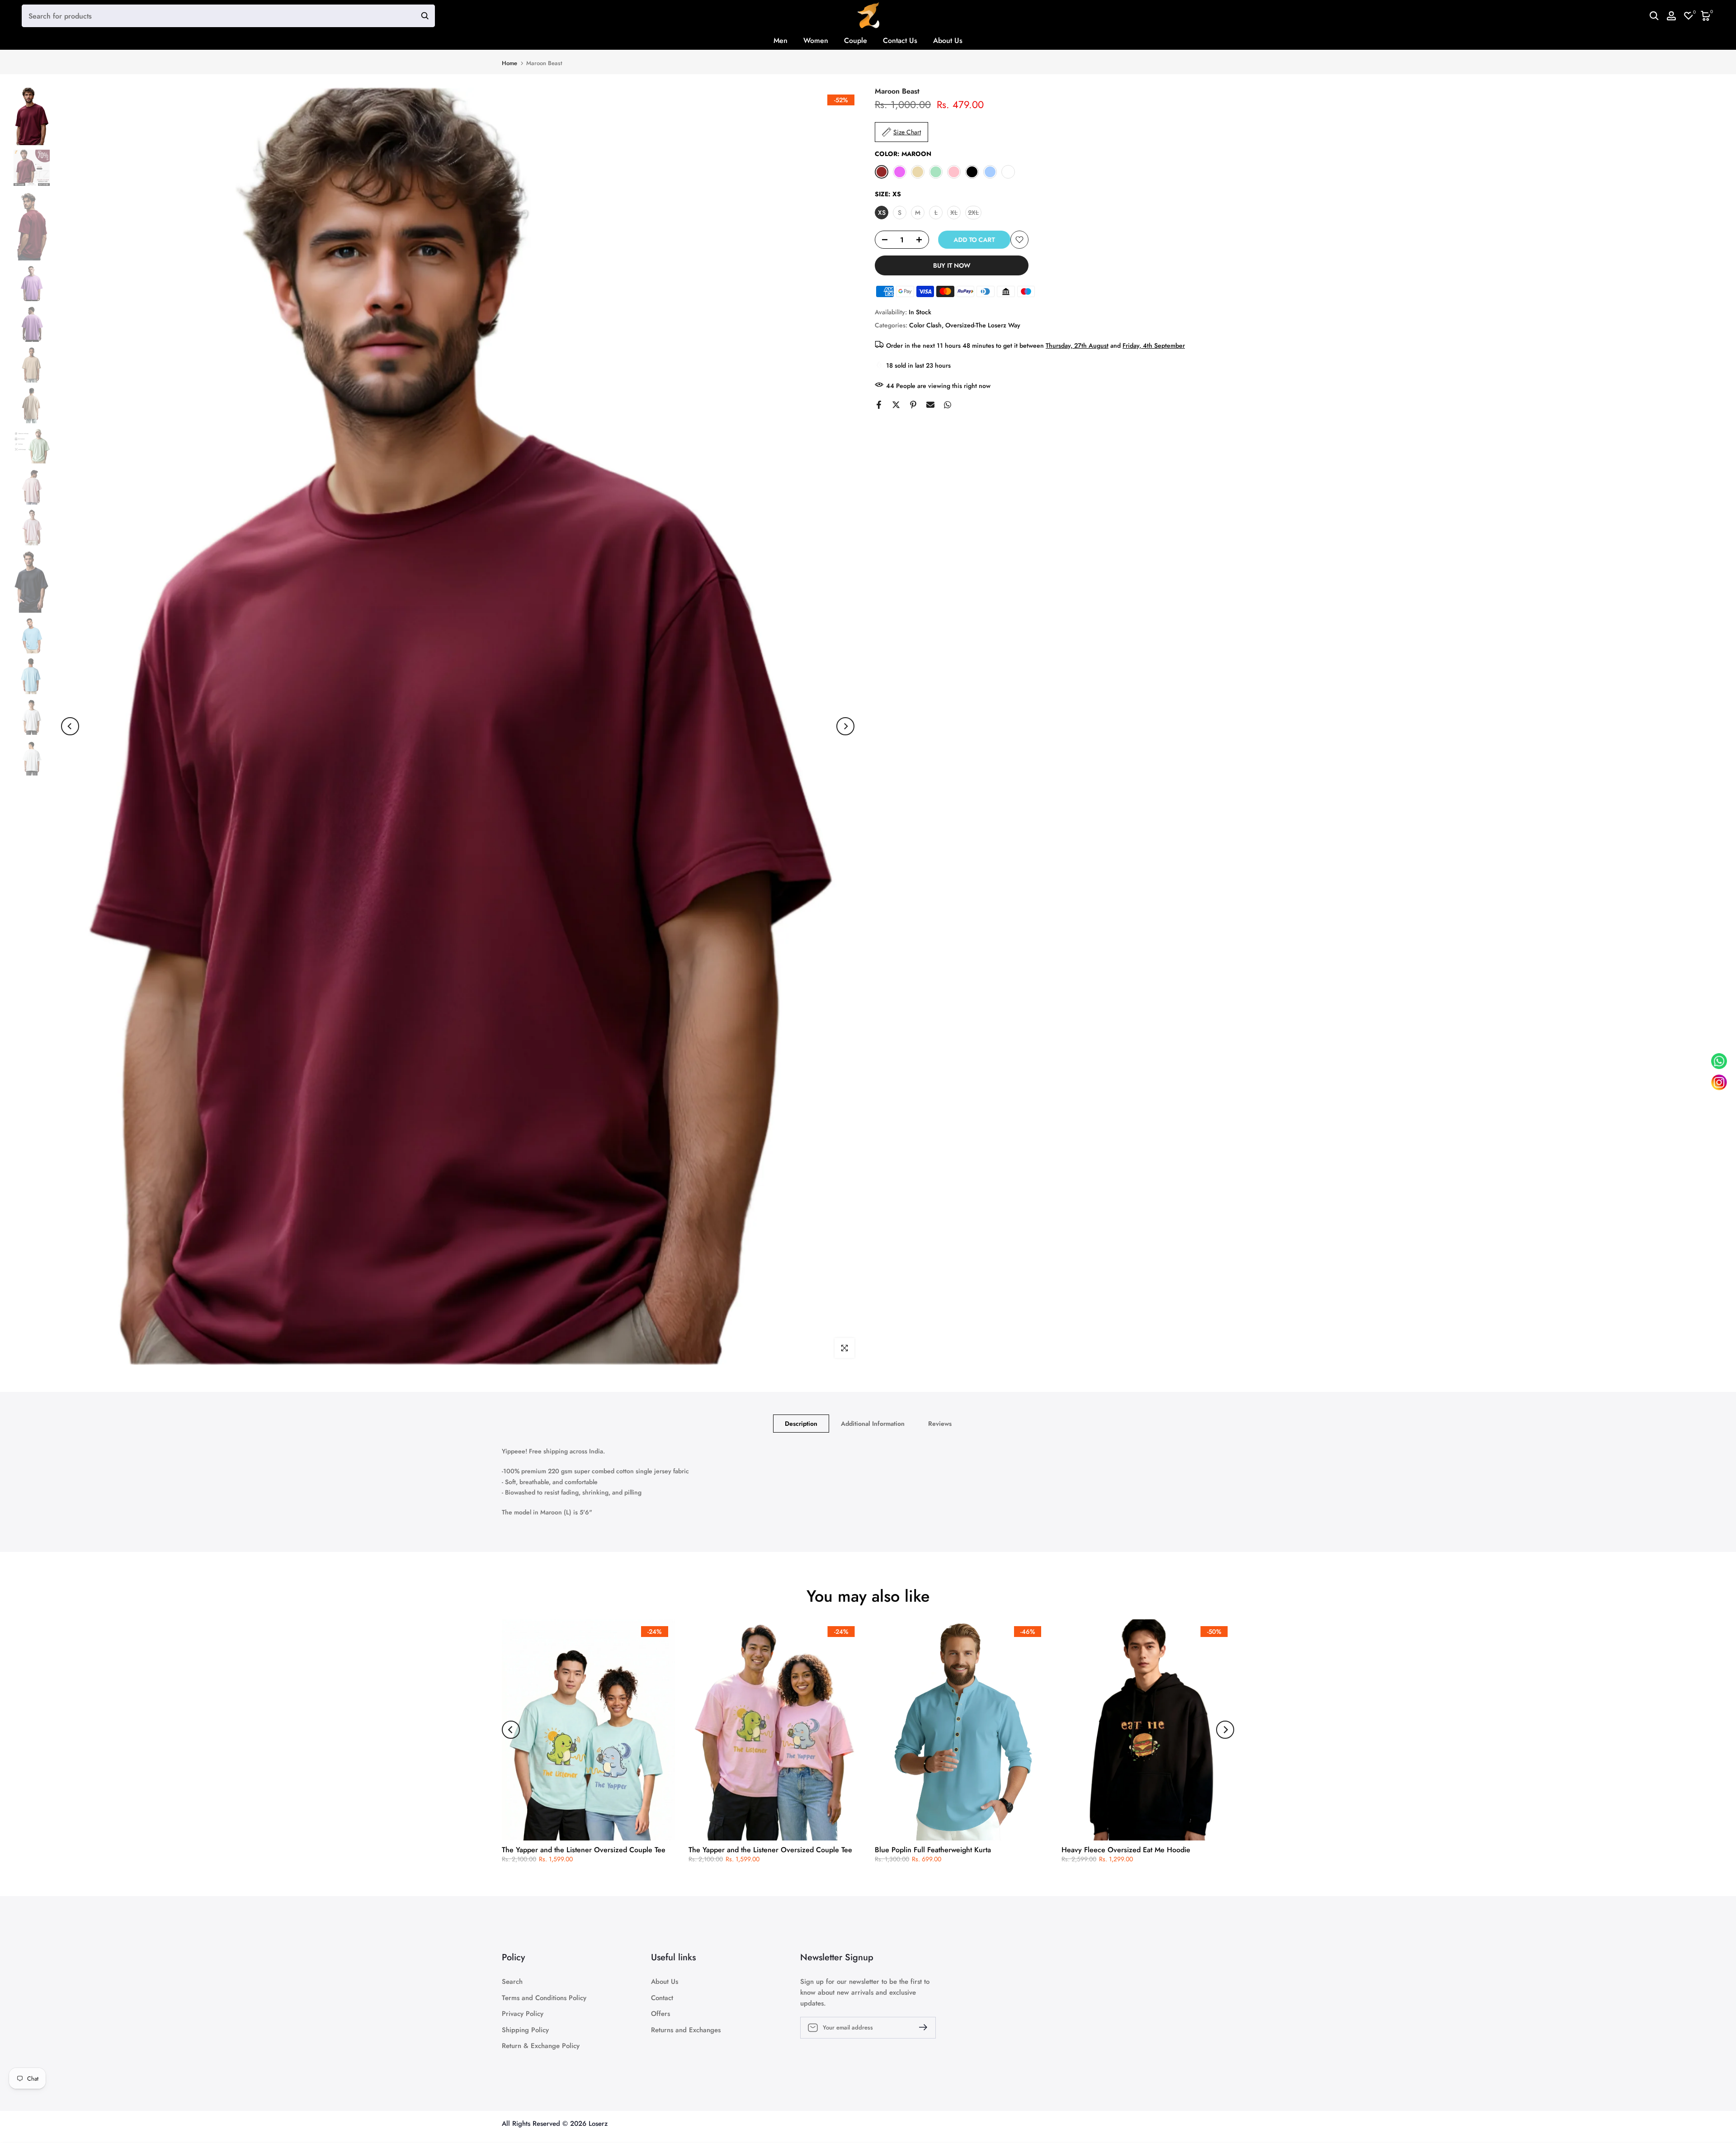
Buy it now (952, 265)
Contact (662, 1998)
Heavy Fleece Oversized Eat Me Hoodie (1126, 1850)
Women (816, 40)
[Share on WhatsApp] (948, 405)
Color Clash (925, 325)
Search (512, 1982)
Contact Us (900, 40)
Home (509, 63)
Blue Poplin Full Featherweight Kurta (933, 1850)
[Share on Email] (930, 405)
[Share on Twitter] (896, 405)
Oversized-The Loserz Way (983, 325)
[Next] (845, 726)
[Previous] (70, 726)
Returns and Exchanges (686, 2030)
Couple (856, 40)
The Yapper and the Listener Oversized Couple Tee (584, 1850)
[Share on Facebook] (879, 405)
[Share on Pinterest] (913, 405)
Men (781, 40)
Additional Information (873, 1424)
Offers (660, 2014)
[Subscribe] (920, 2027)
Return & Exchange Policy (541, 2046)
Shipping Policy (525, 2030)
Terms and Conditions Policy (544, 1998)
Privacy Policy (523, 2014)
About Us (948, 40)
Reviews (940, 1424)
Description (801, 1424)
